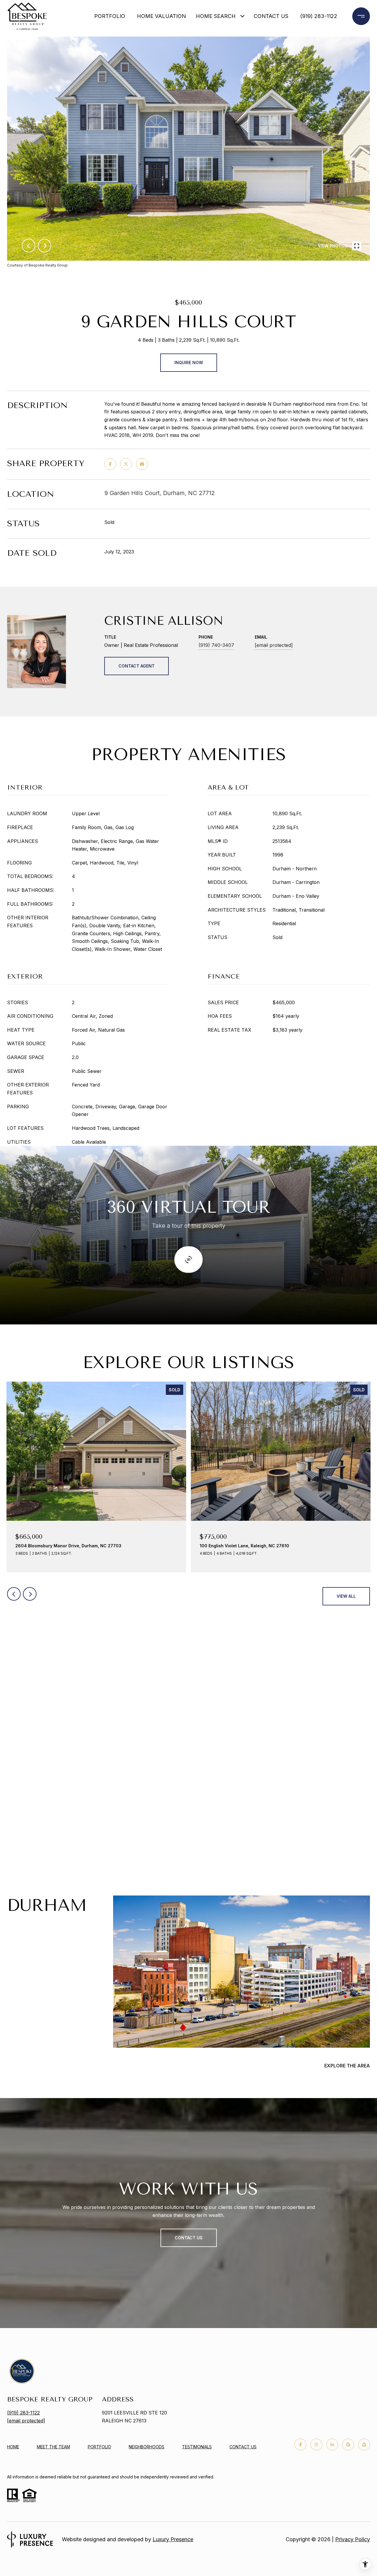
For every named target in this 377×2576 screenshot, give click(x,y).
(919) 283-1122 (319, 16)
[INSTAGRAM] (316, 2445)
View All (346, 1596)
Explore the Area (347, 2066)
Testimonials (197, 2447)
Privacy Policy (353, 2539)
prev (29, 246)
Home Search (216, 16)
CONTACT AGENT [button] (137, 666)
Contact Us (243, 2447)
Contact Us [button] (189, 2238)
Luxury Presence (173, 2539)
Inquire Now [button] (189, 363)
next (44, 246)
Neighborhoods (147, 2447)
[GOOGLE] (348, 2445)
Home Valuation (161, 16)
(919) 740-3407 (216, 645)
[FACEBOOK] (300, 2445)
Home (13, 2447)
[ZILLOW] (364, 2445)
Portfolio (110, 16)
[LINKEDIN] (332, 2445)
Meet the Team (53, 2447)
